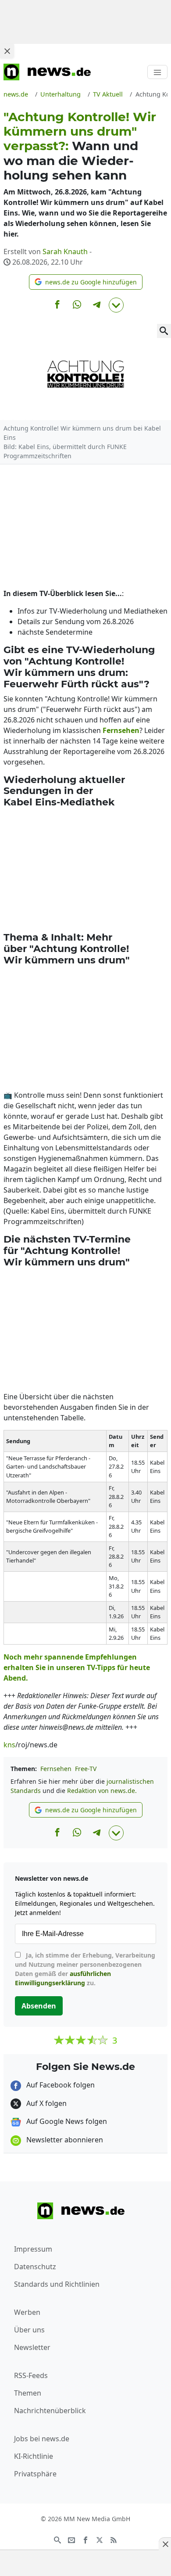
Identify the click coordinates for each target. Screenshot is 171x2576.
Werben (27, 2312)
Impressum (33, 2249)
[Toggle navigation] (157, 72)
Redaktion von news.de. (102, 1791)
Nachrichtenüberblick (50, 2411)
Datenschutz (35, 2267)
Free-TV (86, 1769)
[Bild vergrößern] (164, 331)
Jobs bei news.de (42, 2439)
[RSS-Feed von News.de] (114, 2539)
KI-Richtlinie (34, 2456)
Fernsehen (56, 1769)
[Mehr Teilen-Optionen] (116, 305)
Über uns (29, 2330)
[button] (86, 282)
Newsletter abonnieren (64, 2140)
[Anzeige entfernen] (165, 2544)
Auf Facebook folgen (60, 2085)
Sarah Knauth (65, 251)
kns (9, 1745)
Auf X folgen (46, 2103)
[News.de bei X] (100, 2539)
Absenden (39, 2006)
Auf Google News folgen (66, 2121)
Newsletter (32, 2347)
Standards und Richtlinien (57, 2284)
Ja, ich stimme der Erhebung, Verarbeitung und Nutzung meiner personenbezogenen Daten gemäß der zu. (85, 1969)
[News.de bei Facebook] (85, 2539)
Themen (28, 2393)
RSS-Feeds (31, 2375)
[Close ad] (7, 51)
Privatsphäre (35, 2474)
